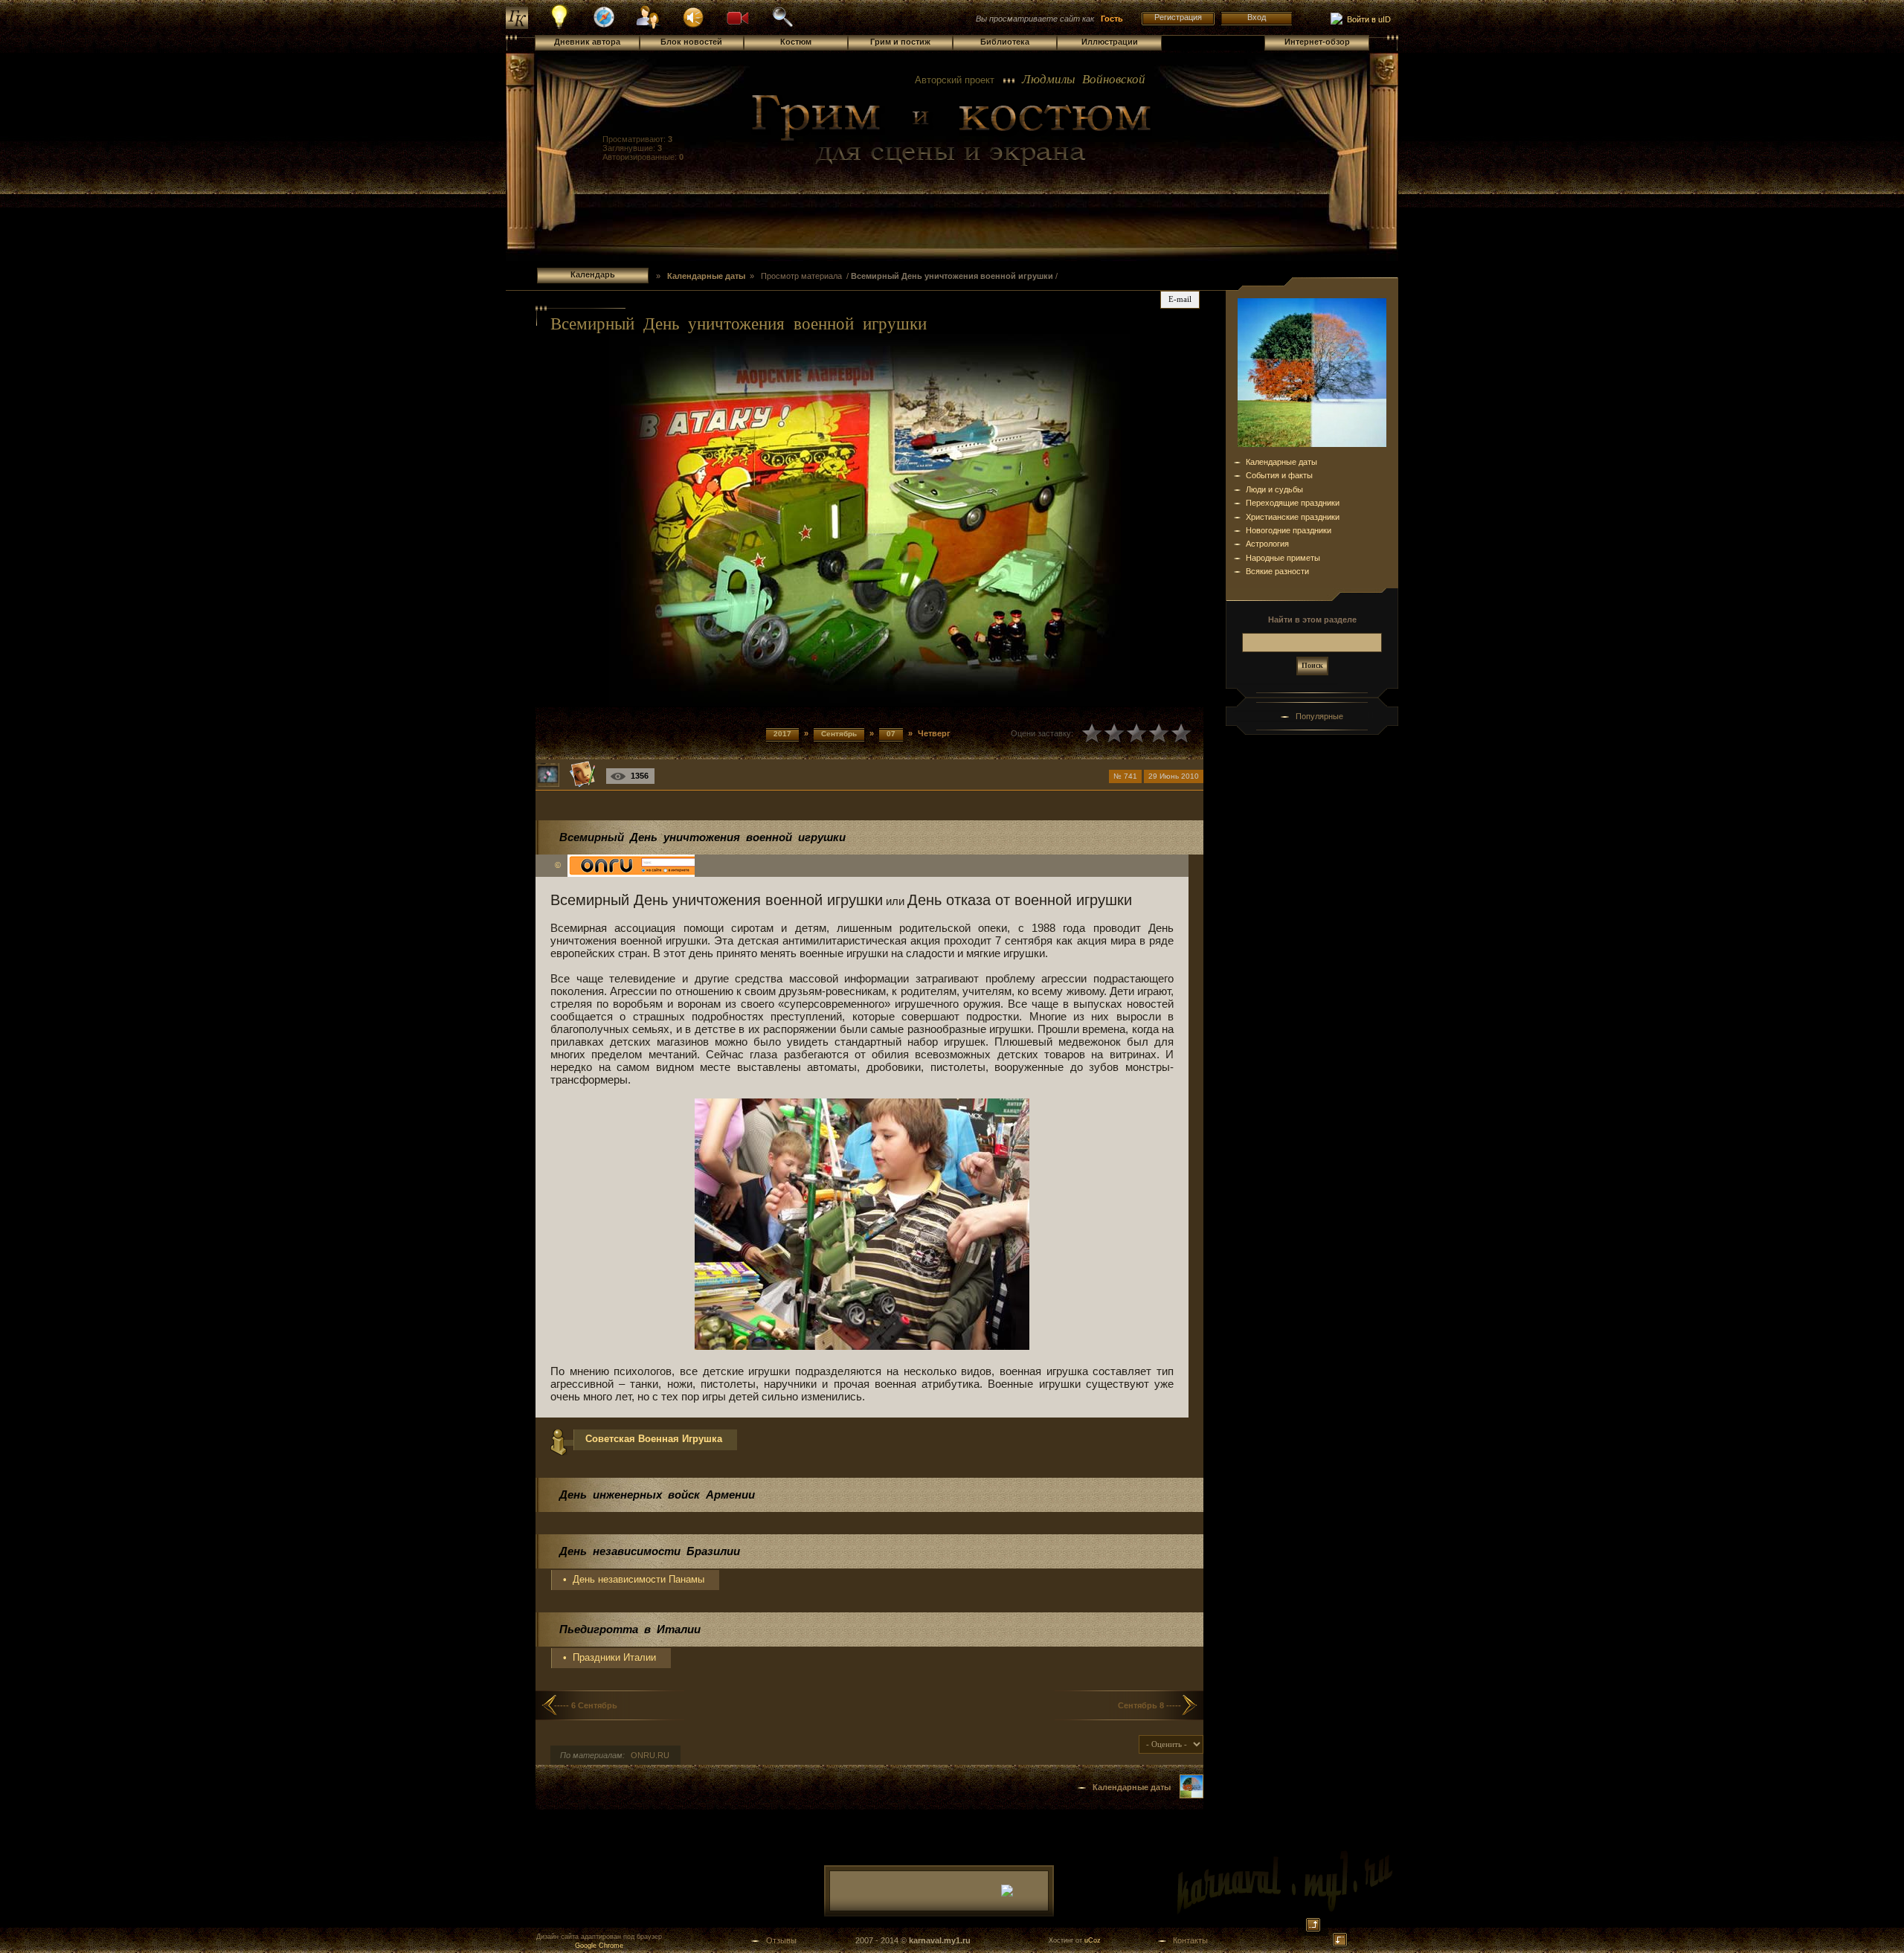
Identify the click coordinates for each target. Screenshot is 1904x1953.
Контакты (1190, 1940)
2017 (782, 734)
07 (891, 734)
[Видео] (738, 16)
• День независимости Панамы (634, 1579)
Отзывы (781, 1940)
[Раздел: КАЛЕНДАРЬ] (1191, 1795)
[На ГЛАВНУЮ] (517, 26)
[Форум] (693, 16)
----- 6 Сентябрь (586, 1705)
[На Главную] (952, 131)
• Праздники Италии (610, 1657)
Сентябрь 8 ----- (1149, 1705)
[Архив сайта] (782, 25)
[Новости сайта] (560, 27)
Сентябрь (839, 734)
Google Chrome (599, 1946)
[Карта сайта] (604, 25)
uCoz (1093, 1940)
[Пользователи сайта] (649, 27)
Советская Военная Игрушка (654, 1439)
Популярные (1319, 716)
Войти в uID (1367, 19)
